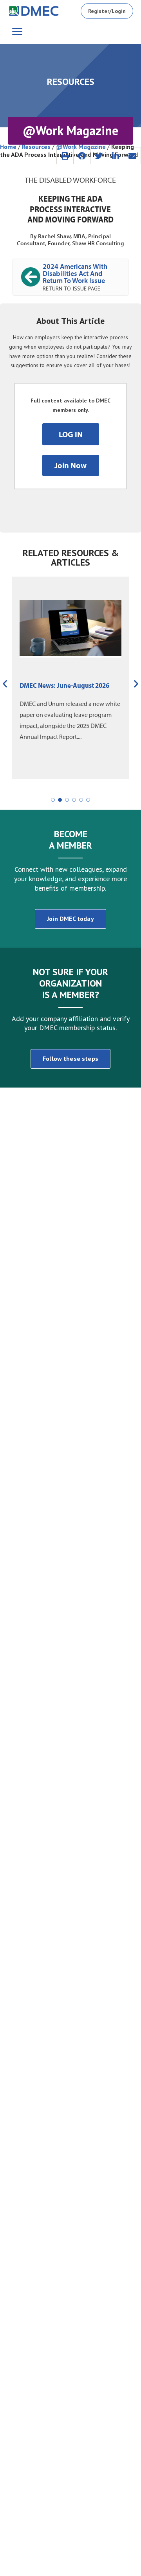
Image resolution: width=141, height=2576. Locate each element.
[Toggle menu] (17, 31)
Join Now (70, 465)
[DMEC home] (34, 11)
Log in (71, 434)
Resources (36, 147)
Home (8, 147)
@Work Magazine (81, 147)
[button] (65, 156)
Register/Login (107, 11)
